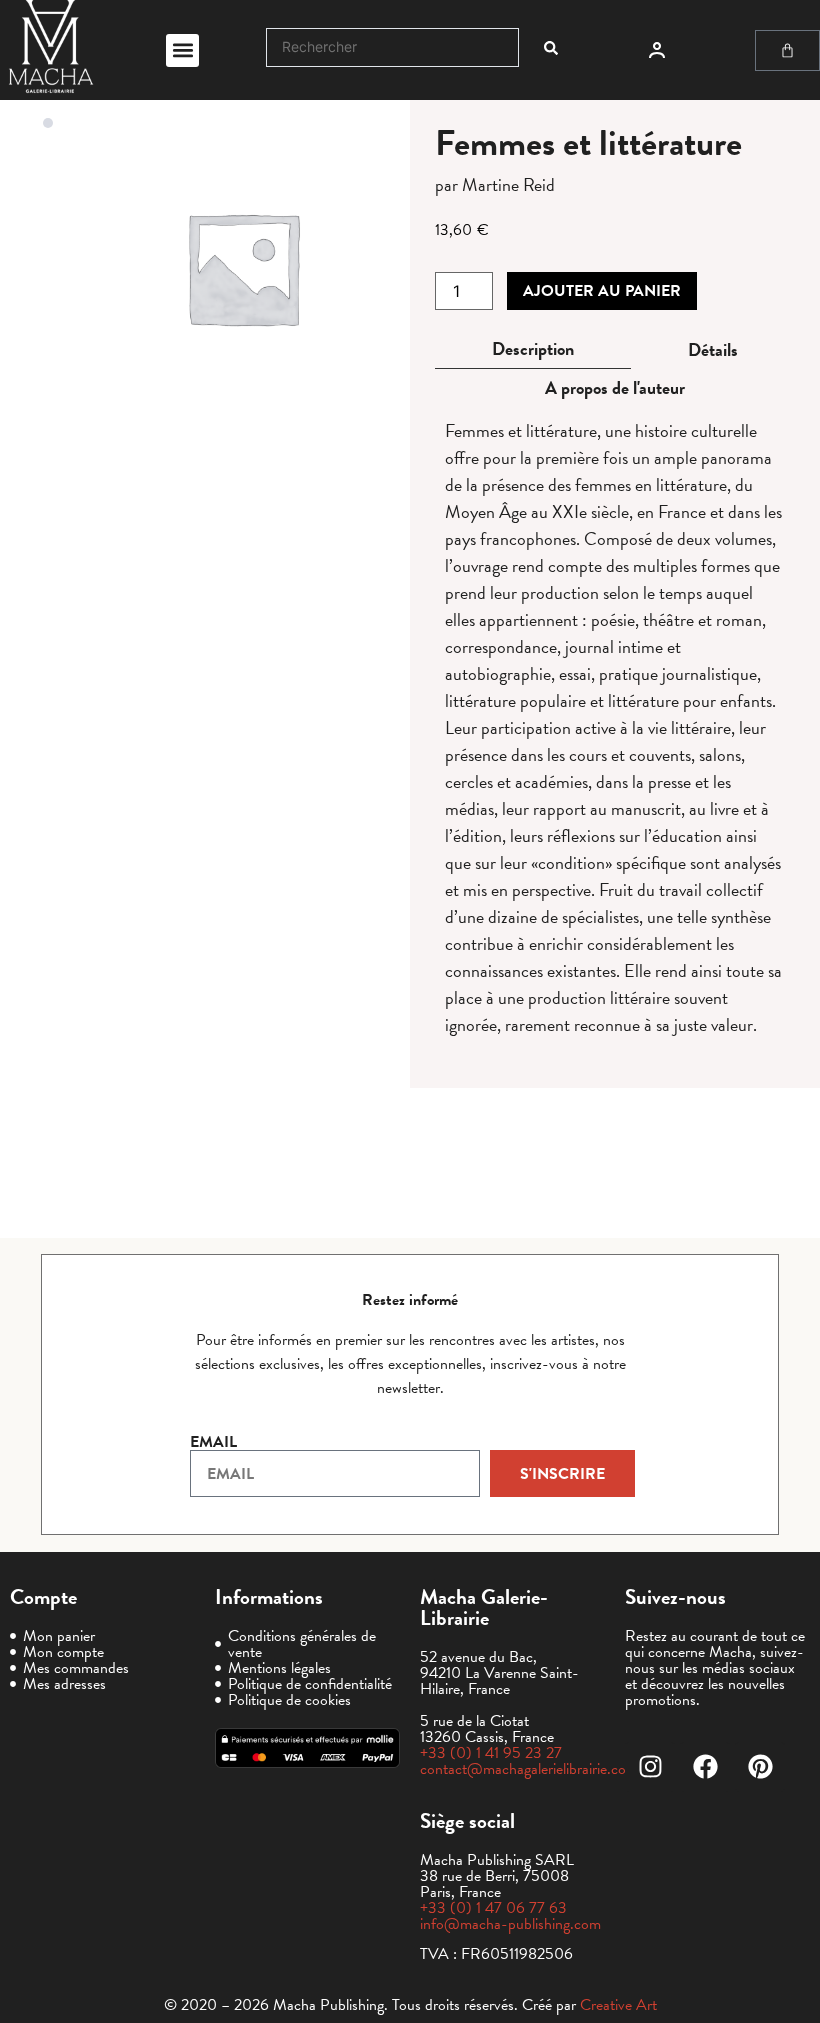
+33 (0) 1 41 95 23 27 (491, 1753)
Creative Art (618, 2005)
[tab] (533, 349)
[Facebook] (705, 1767)
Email (213, 1442)
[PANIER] (787, 50)
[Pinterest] (760, 1767)
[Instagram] (650, 1767)
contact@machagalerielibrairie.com (529, 1769)
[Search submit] (551, 48)
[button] (182, 50)
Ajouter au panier (602, 291)
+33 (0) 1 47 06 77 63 (493, 1908)
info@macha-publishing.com (510, 1924)
